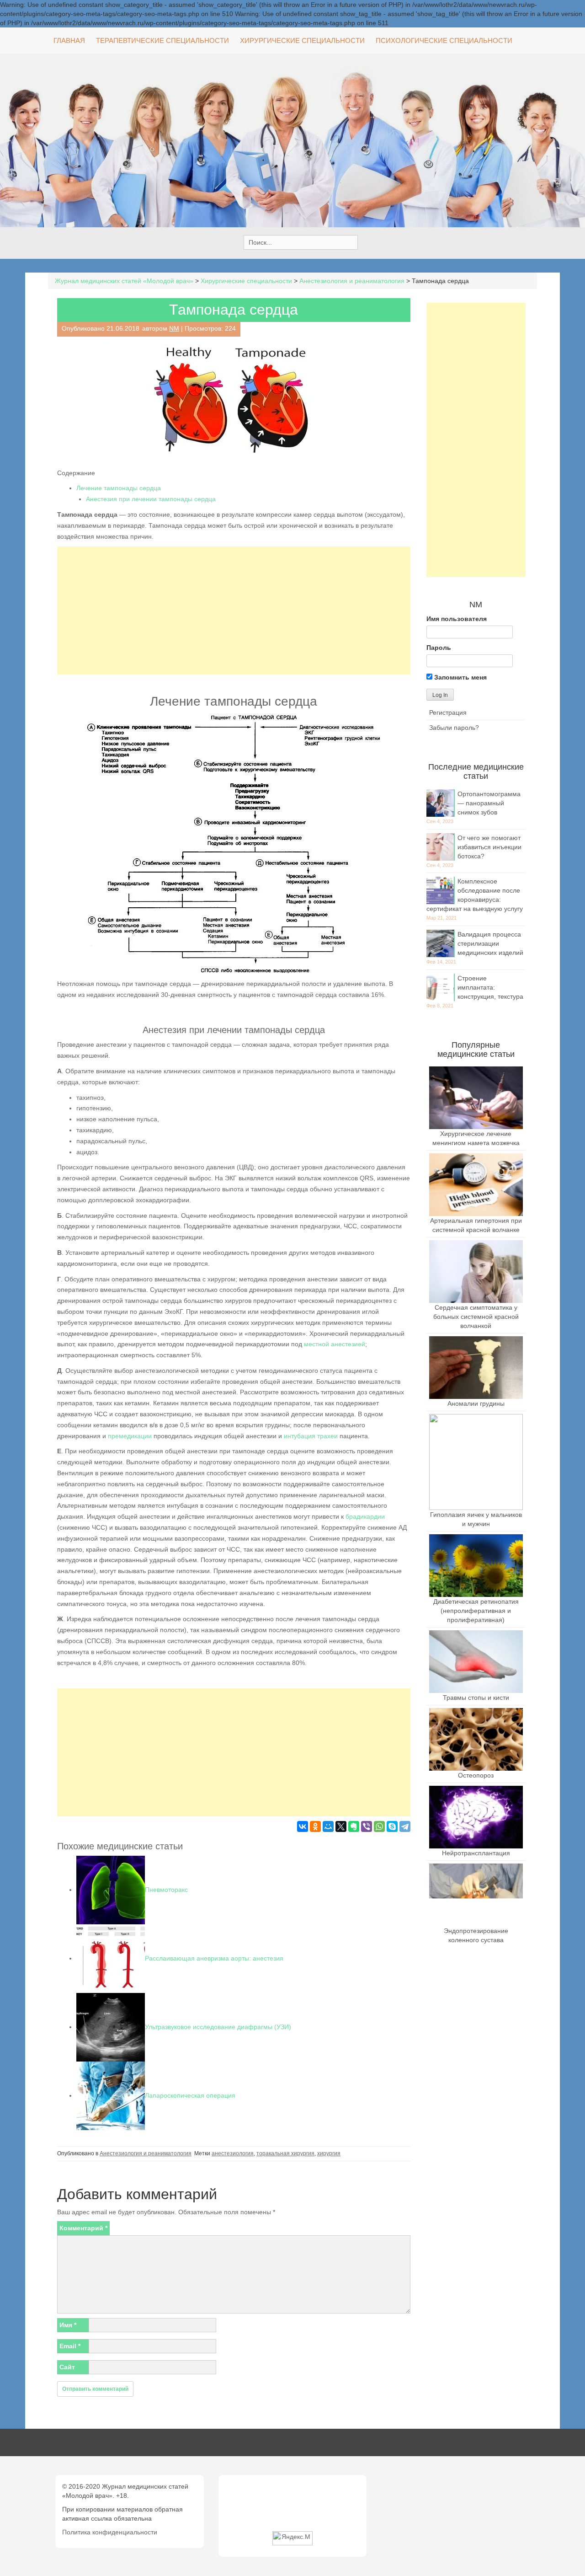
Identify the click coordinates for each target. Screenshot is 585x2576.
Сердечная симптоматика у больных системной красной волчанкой (476, 1317)
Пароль (439, 648)
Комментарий (83, 2228)
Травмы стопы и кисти (476, 1698)
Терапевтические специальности (162, 40)
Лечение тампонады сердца (119, 488)
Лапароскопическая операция (190, 2095)
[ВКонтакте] (303, 1826)
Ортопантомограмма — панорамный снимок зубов (489, 803)
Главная (69, 40)
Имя (68, 2325)
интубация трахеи (311, 1436)
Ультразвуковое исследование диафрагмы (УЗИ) (218, 2027)
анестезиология (233, 2153)
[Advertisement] (234, 611)
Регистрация (448, 712)
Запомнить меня (460, 677)
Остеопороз (476, 1775)
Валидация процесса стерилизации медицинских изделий (490, 943)
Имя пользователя (457, 619)
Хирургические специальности (302, 40)
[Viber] (367, 1826)
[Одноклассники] (315, 1826)
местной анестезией (335, 1344)
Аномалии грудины (476, 1403)
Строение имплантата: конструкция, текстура (490, 987)
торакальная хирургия (285, 2153)
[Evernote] (354, 1826)
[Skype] (392, 1826)
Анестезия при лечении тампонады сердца (151, 499)
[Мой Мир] (328, 1826)
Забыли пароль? (454, 728)
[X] (341, 1826)
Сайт (67, 2367)
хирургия (329, 2153)
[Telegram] (405, 1826)
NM (174, 328)
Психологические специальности (444, 40)
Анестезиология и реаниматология (146, 2153)
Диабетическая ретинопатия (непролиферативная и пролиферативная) (476, 1611)
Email (70, 2346)
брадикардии (365, 1516)
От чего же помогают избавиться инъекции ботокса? (489, 847)
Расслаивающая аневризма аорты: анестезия (214, 1958)
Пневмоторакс (166, 1890)
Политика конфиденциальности (110, 2532)
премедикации (130, 1436)
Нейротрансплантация (476, 1853)
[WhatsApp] (379, 1826)
